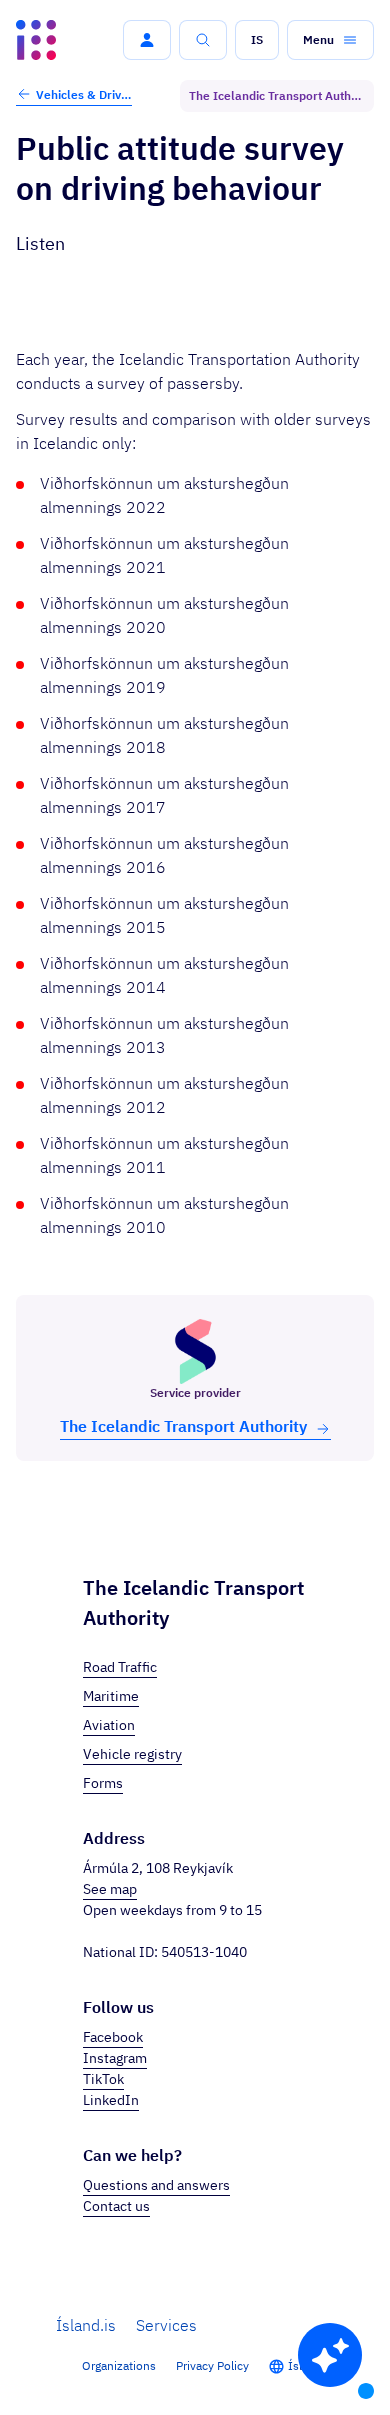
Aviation (109, 1725)
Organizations (119, 2365)
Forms (103, 1783)
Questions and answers (156, 2185)
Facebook (113, 2037)
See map (110, 1889)
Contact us (116, 2206)
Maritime (111, 1696)
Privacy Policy (212, 2365)
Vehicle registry (132, 1754)
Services (166, 2325)
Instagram (115, 2058)
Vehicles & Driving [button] (84, 94)
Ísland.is (86, 2325)
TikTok (103, 2079)
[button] (147, 40)
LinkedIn (111, 2100)
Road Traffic (120, 1667)
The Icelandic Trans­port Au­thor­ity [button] (183, 1426)
